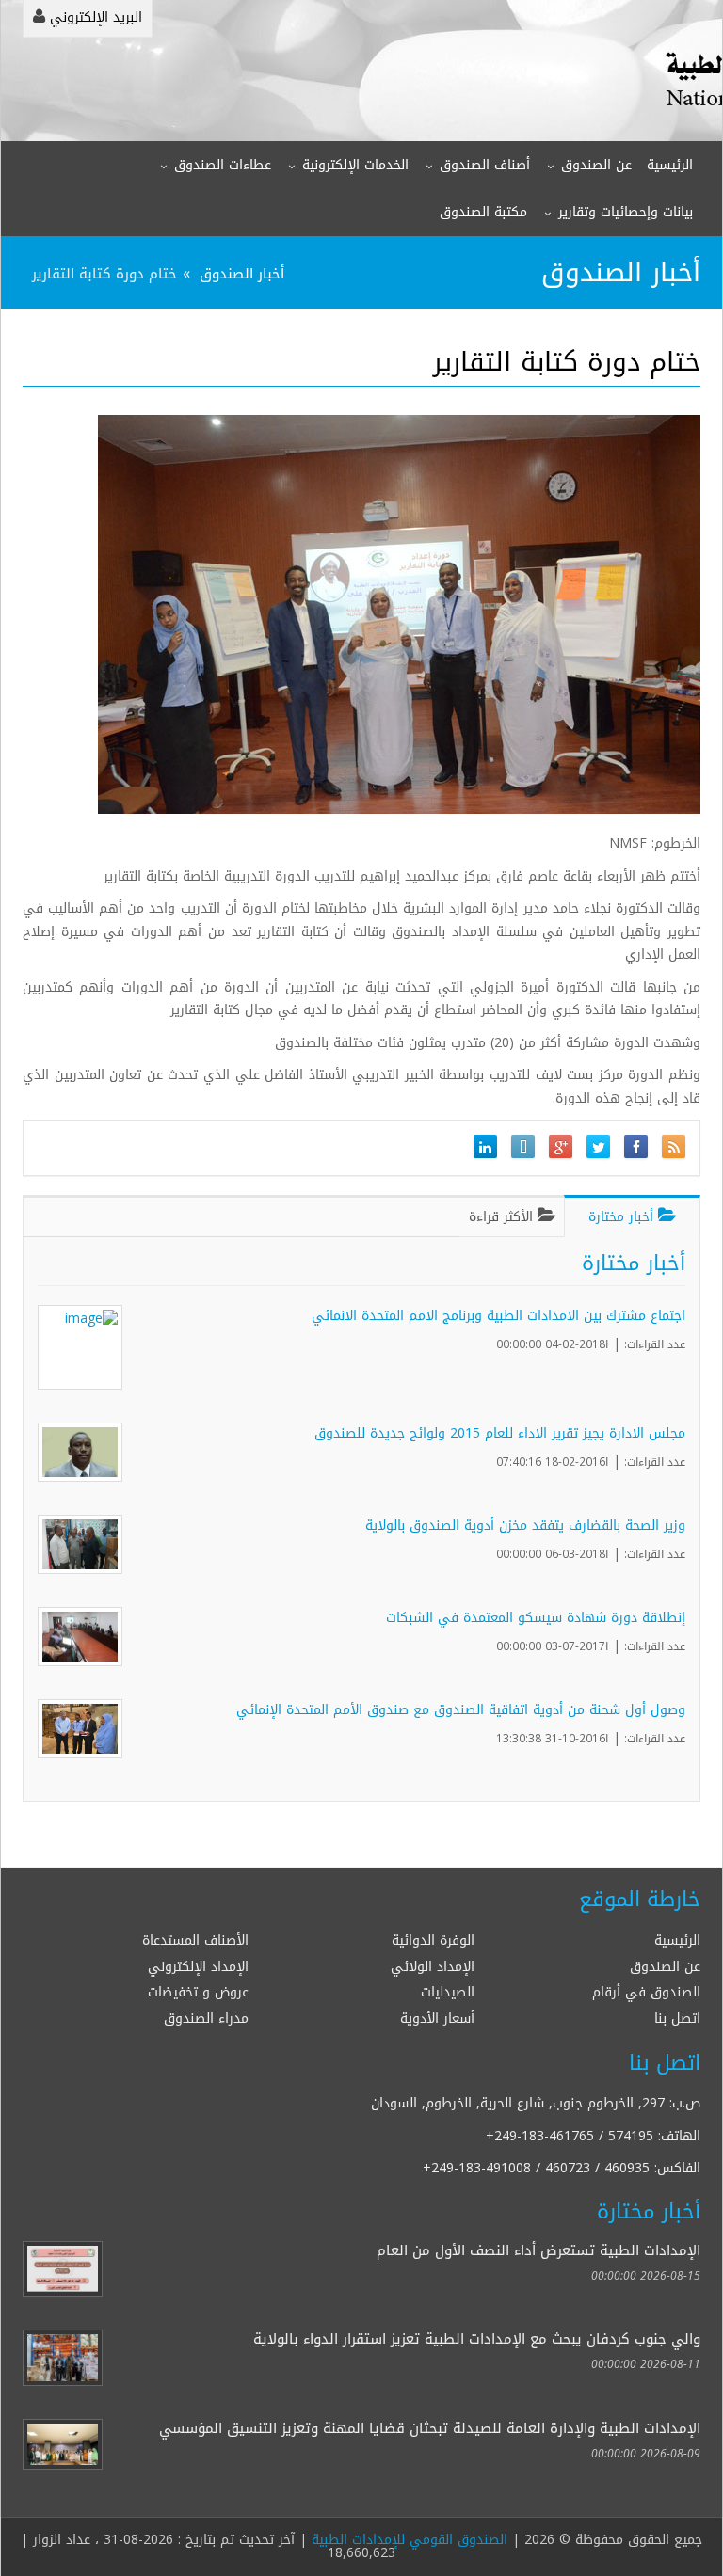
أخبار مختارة (623, 1217)
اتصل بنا (677, 2019)
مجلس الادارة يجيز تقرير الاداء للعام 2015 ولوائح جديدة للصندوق (500, 1433)
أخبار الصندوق (242, 273)
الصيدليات (448, 1992)
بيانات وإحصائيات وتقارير (626, 212)
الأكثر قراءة (503, 1217)
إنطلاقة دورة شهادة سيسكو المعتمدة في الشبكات (536, 1618)
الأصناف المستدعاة (195, 1940)
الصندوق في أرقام (646, 1992)
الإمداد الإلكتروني (198, 1967)
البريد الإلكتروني (94, 17)
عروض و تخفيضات (198, 1992)
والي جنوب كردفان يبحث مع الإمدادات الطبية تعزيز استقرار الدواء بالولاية (477, 2338)
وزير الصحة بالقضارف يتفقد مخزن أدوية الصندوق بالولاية (525, 1526)
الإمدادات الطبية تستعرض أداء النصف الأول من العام (538, 2250)
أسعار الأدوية (437, 2019)
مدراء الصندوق (206, 2019)
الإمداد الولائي (433, 1967)
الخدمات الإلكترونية (355, 165)
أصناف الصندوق (485, 165)
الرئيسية (670, 165)
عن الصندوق (596, 165)
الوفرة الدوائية (433, 1940)
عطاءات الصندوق (223, 165)
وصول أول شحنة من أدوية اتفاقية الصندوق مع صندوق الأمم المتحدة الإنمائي (461, 1710)
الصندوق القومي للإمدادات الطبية (410, 2540)
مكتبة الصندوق (483, 212)
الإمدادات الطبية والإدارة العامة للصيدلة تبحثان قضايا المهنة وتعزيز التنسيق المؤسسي (430, 2428)
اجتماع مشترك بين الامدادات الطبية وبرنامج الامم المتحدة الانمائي (498, 1316)
